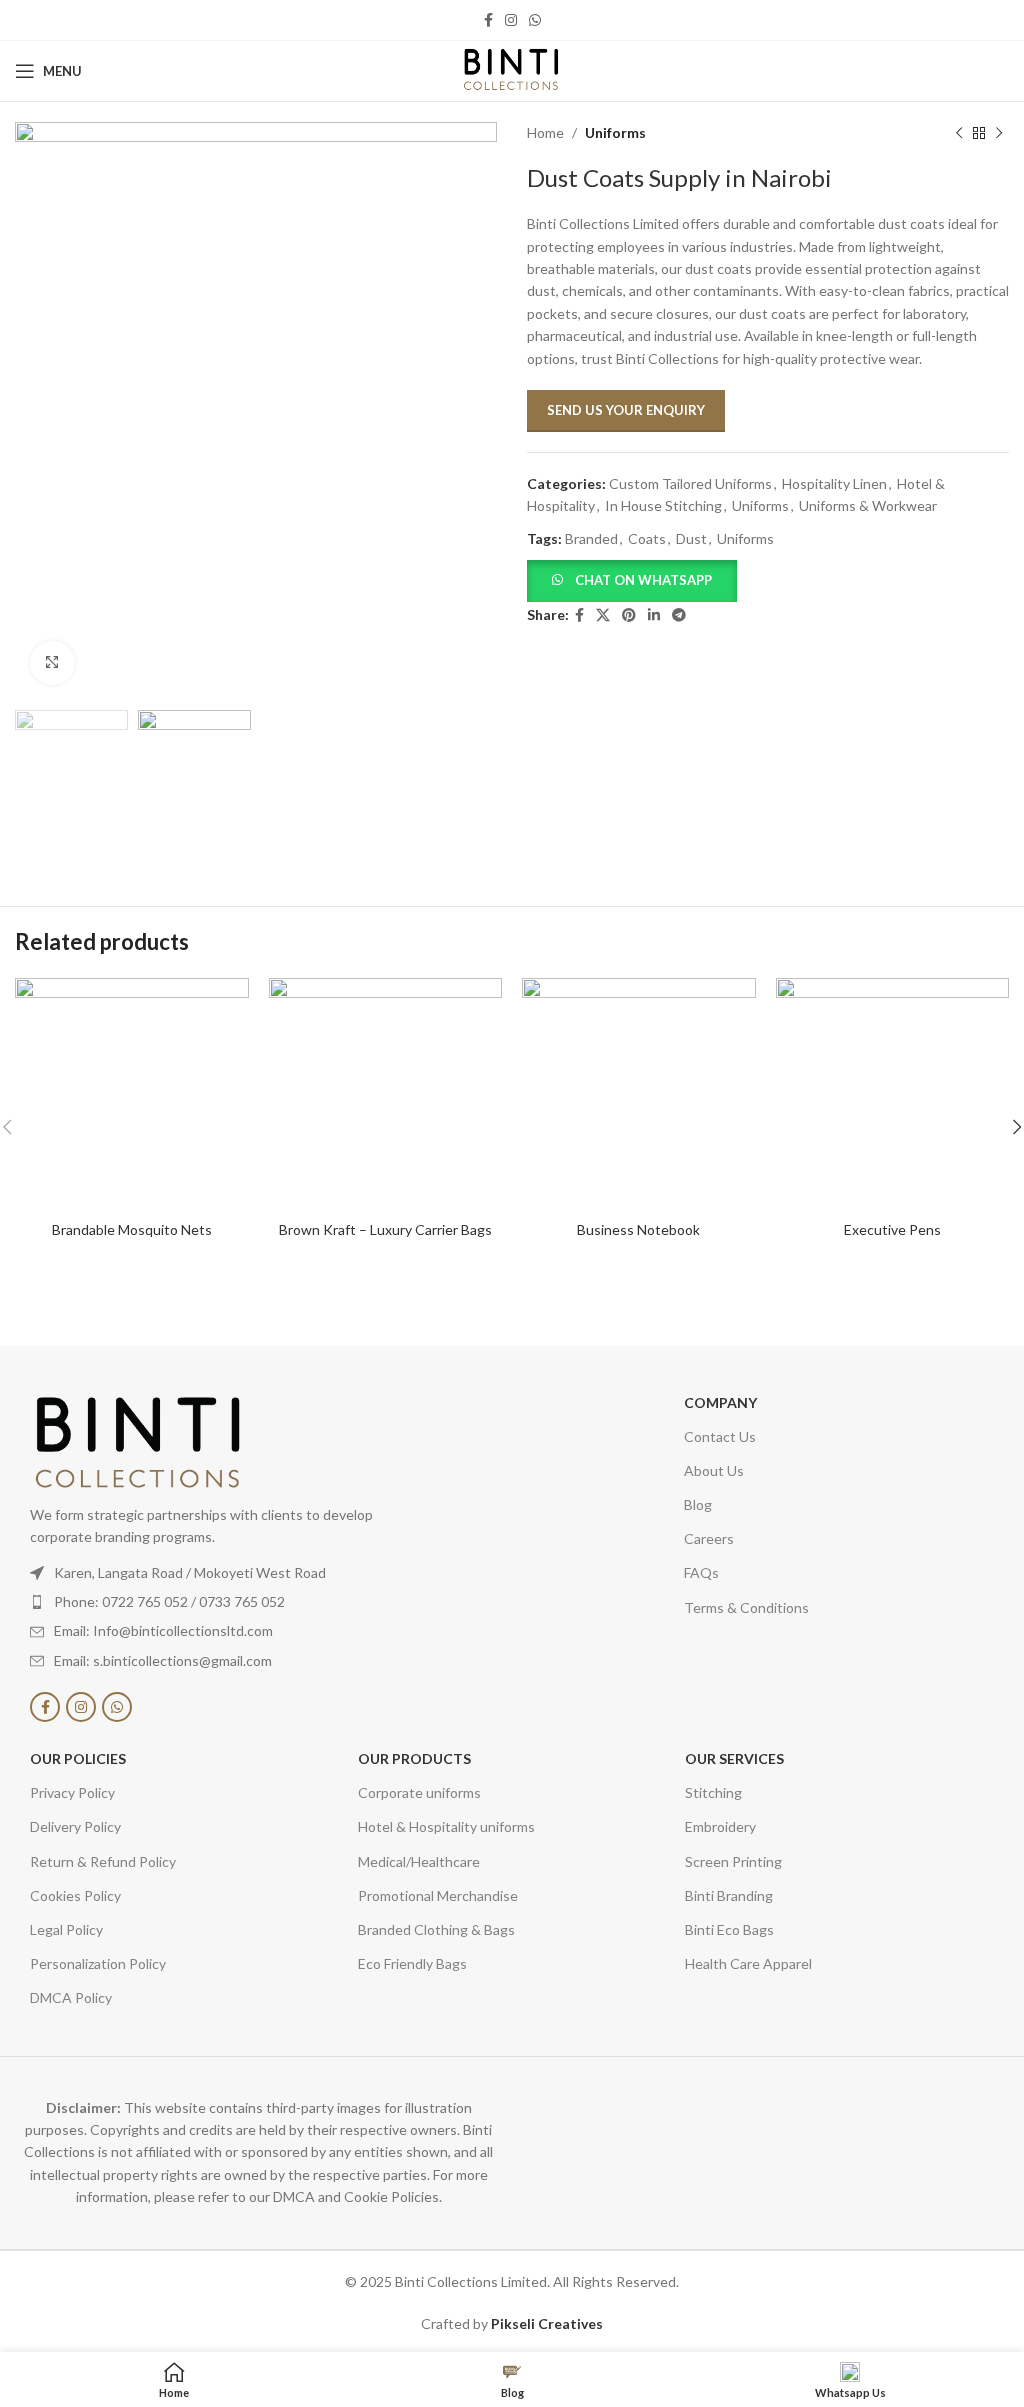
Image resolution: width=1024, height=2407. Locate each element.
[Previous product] (959, 133)
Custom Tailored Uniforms (690, 483)
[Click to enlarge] (52, 663)
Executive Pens (892, 1229)
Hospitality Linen (834, 483)
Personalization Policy (98, 1963)
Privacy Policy (72, 1792)
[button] (632, 579)
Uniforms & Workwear (868, 505)
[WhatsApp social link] (535, 20)
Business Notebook (638, 1229)
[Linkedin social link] (654, 615)
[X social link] (603, 615)
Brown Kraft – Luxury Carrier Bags (385, 1229)
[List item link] (229, 1602)
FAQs (701, 1572)
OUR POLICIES (78, 1758)
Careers (709, 1538)
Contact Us (720, 1436)
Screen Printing (733, 1861)
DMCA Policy (71, 1997)
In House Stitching (663, 505)
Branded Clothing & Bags (436, 1929)
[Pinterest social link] (629, 615)
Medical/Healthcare (419, 1861)
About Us (714, 1470)
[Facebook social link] (488, 20)
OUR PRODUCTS (414, 1758)
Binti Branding (729, 1895)
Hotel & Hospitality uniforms (446, 1826)
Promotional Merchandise (438, 1895)
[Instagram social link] (511, 20)
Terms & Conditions (746, 1607)
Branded (591, 538)
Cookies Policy (75, 1895)
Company (720, 1402)
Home (545, 132)
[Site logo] (512, 69)
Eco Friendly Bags (412, 1963)
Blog (698, 1504)
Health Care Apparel (748, 1963)
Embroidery (720, 1826)
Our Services (734, 1758)
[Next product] (999, 133)
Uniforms (615, 132)
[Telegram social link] (679, 615)
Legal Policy (66, 1929)
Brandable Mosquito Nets (132, 1229)
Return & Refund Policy (103, 1861)
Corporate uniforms (419, 1792)
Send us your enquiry (626, 410)
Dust (691, 538)
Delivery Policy (75, 1826)
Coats (647, 538)
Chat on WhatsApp (643, 580)
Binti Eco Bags (729, 1929)
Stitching (713, 1792)
